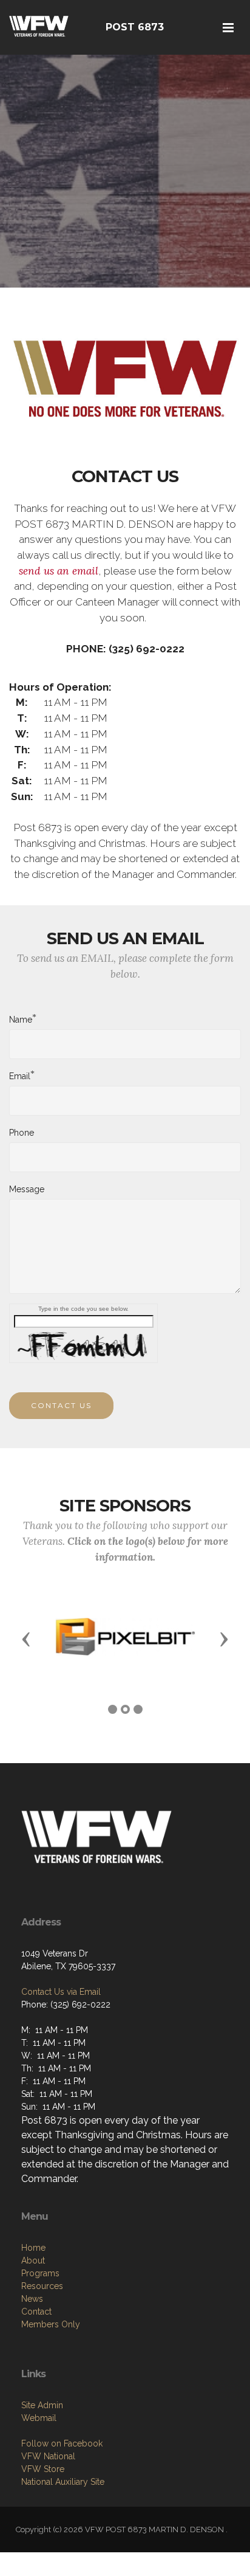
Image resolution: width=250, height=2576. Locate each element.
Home (33, 2248)
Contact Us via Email (61, 1992)
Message (27, 1189)
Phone (22, 1133)
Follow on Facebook (62, 2443)
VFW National (48, 2456)
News (32, 2299)
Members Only (51, 2324)
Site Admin (42, 2405)
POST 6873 (135, 27)
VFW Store (43, 2469)
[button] (26, 1638)
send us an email (59, 571)
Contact (36, 2312)
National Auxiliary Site (63, 2482)
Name (21, 1019)
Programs (40, 2273)
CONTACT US (61, 1405)
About (33, 2260)
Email (20, 1076)
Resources (42, 2286)
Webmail (39, 2418)
